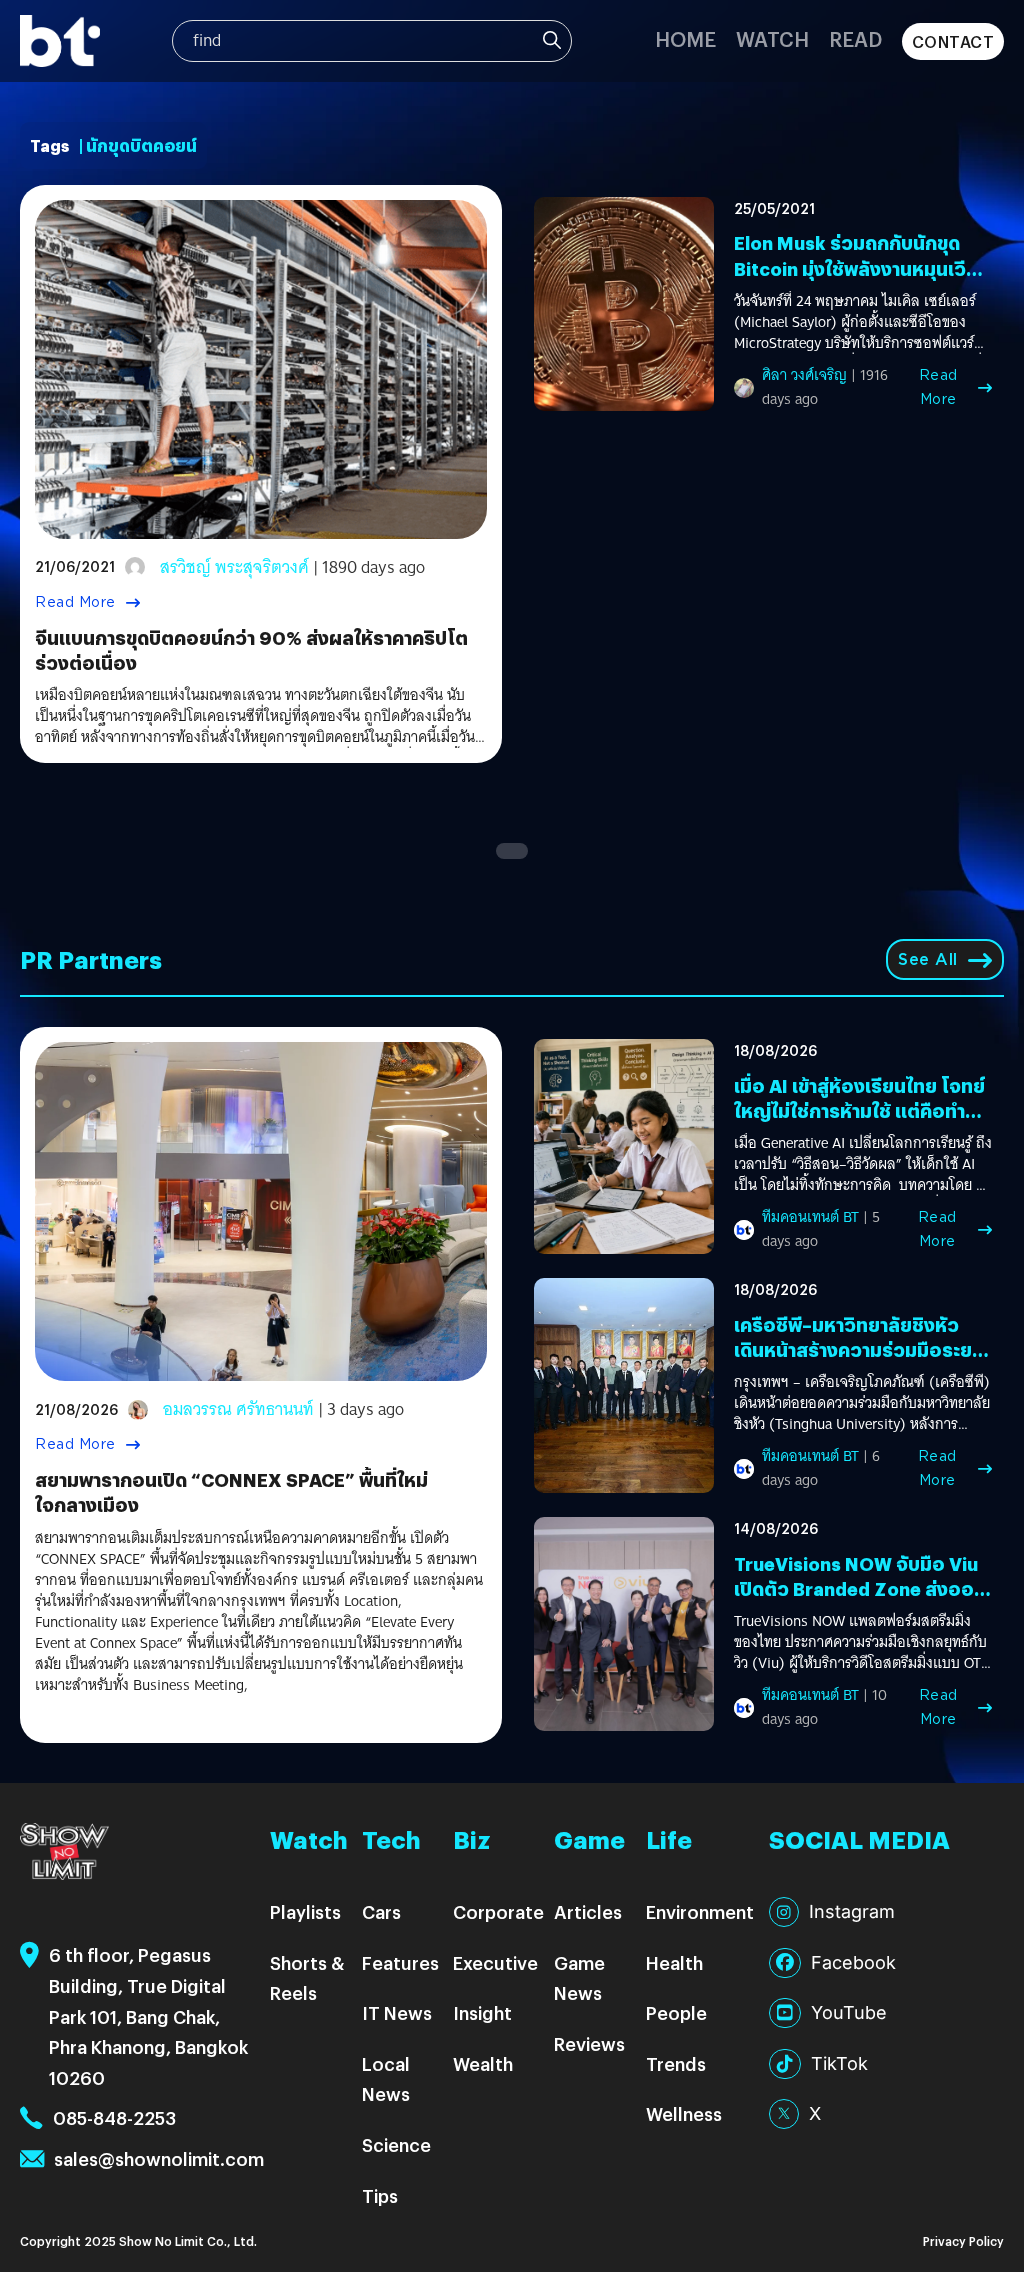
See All (928, 959)
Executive (495, 1962)
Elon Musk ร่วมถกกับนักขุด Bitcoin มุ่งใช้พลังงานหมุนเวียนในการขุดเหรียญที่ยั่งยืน (862, 267)
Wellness (684, 2113)
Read (855, 38)
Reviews (589, 2043)
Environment (700, 1911)
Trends (676, 2063)
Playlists (305, 1911)
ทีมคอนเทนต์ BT (810, 1217)
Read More (75, 602)
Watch (772, 38)
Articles (588, 1911)
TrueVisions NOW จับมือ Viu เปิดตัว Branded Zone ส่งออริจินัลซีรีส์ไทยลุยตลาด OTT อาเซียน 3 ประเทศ (859, 1601)
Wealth (483, 2063)
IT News (397, 2012)
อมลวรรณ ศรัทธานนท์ (238, 1409)
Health (674, 1962)
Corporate (498, 1911)
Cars (381, 1911)
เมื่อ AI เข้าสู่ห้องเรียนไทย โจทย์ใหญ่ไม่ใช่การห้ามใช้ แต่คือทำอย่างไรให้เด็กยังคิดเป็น (859, 1110)
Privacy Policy (963, 2240)
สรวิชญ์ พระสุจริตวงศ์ (234, 567)
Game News (579, 1978)
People (676, 2012)
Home (685, 38)
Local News (386, 2079)
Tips (380, 2195)
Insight (482, 2012)
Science (396, 2144)
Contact (953, 41)
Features (400, 1962)
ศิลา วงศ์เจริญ (804, 375)
